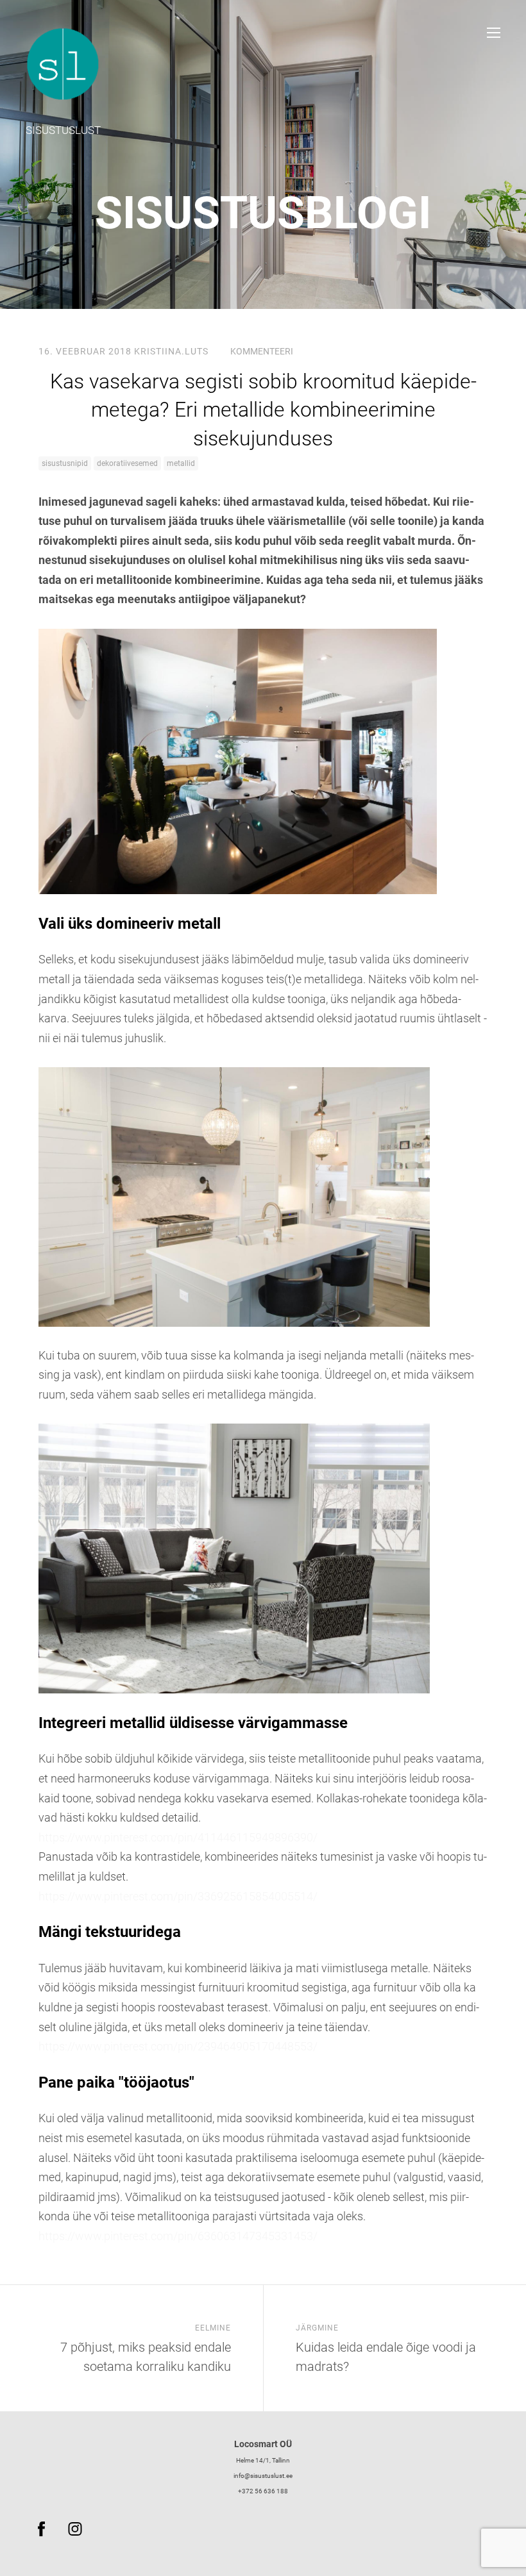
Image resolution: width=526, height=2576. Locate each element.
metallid (181, 463)
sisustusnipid (65, 463)
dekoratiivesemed (127, 463)
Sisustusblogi (263, 213)
